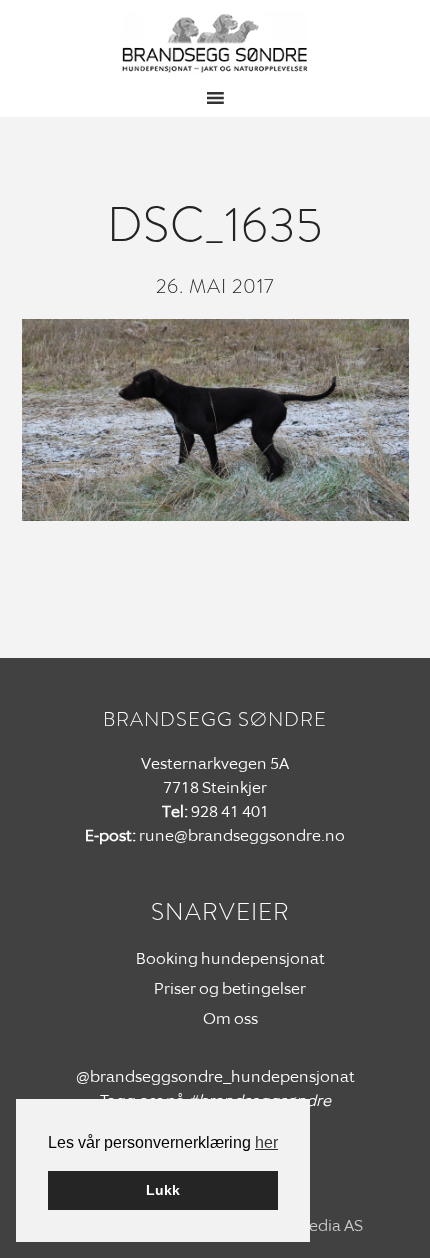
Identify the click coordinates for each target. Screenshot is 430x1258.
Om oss (230, 1018)
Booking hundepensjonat (230, 958)
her (266, 1142)
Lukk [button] (163, 1190)
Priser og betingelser (230, 988)
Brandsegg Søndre (215, 43)
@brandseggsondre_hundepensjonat (215, 1076)
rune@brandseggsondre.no (242, 835)
